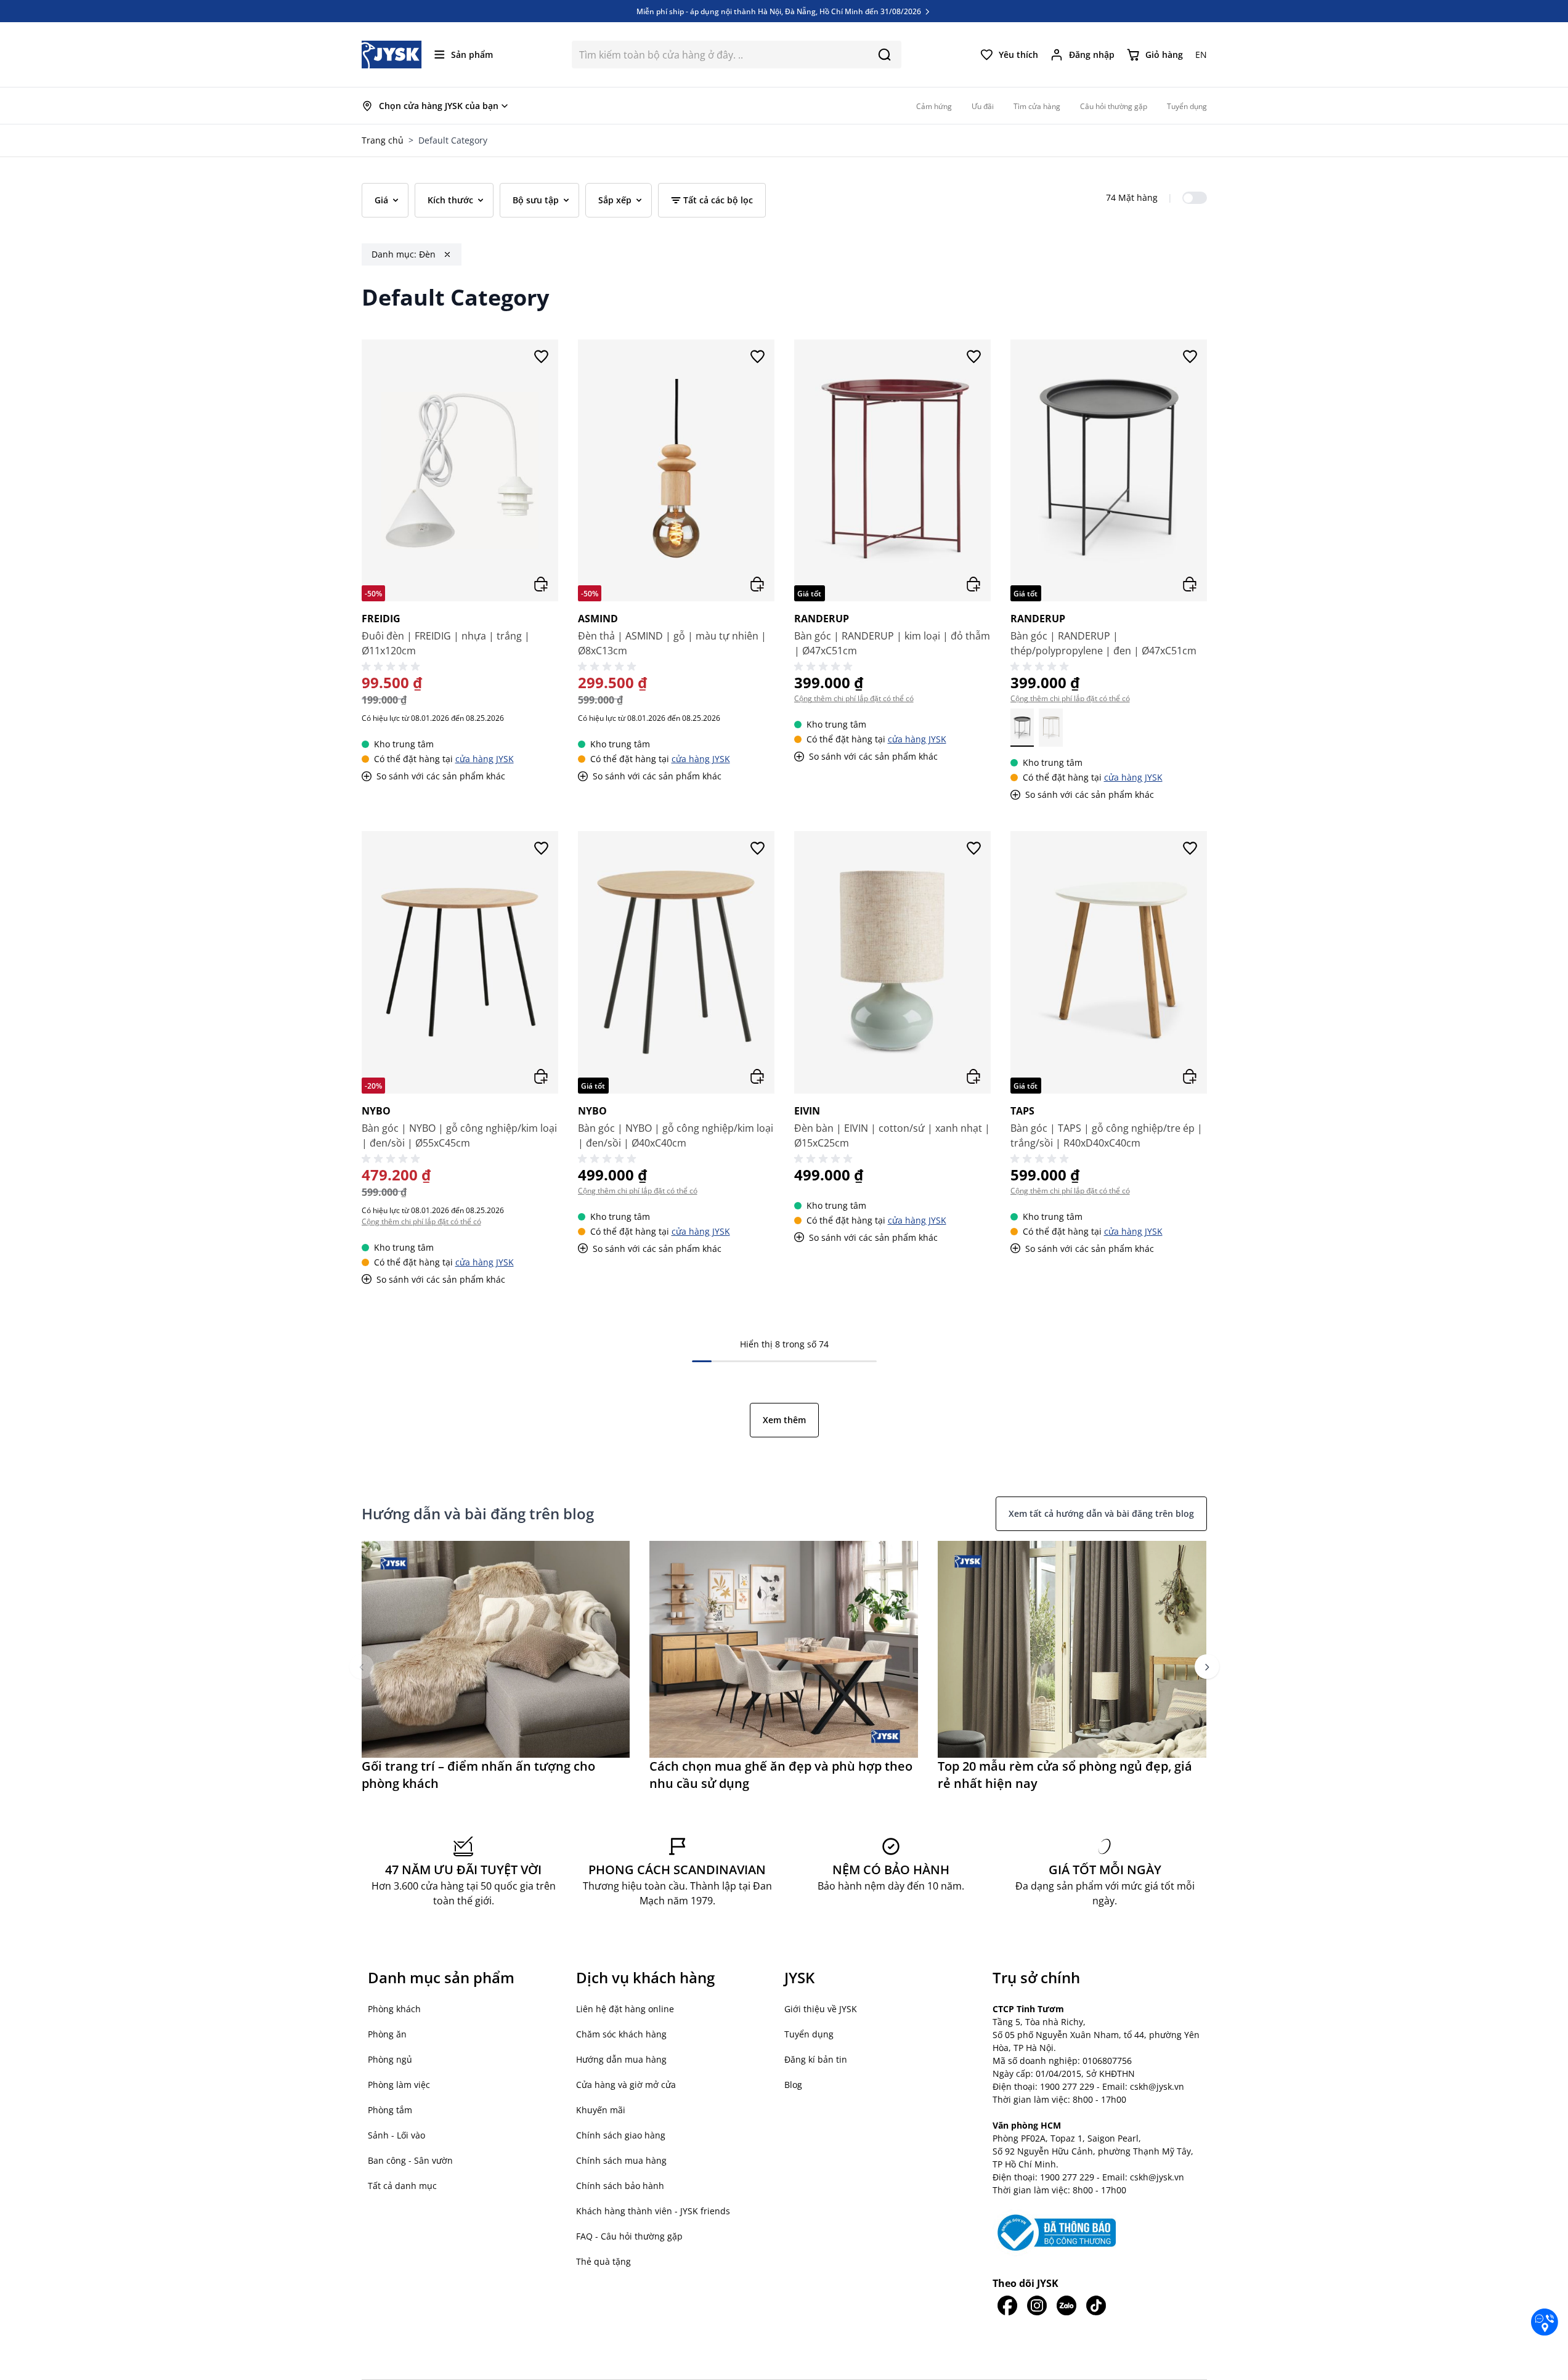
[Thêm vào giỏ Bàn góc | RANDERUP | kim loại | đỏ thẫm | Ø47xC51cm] (973, 584)
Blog (793, 2085)
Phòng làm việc (399, 2085)
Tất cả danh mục (402, 2186)
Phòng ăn (387, 2034)
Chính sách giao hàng (621, 2135)
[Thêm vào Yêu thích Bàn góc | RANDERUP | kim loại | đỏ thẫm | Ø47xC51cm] (973, 357)
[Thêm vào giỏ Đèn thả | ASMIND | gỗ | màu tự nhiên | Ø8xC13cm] (757, 584)
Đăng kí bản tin (816, 2059)
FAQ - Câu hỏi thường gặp (629, 2236)
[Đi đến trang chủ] (392, 55)
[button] (362, 1667)
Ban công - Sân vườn (410, 2160)
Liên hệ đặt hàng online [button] (625, 2009)
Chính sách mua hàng (621, 2160)
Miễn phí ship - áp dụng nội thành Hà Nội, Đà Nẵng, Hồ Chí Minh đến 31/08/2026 (780, 11)
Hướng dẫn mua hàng (621, 2059)
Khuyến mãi (601, 2110)
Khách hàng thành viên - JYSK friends (653, 2211)
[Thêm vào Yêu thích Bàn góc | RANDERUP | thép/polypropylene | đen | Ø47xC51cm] (1190, 357)
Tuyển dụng (809, 2034)
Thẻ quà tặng (603, 2261)
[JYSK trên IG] (1037, 2305)
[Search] (884, 55)
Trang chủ (383, 140)
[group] (496, 1667)
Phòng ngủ (390, 2059)
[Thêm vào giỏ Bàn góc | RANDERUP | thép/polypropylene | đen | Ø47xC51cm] (1190, 584)
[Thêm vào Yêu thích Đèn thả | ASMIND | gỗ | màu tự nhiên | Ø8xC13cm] (757, 357)
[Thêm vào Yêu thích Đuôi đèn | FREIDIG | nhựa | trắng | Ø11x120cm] (541, 357)
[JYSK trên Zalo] (1066, 2305)
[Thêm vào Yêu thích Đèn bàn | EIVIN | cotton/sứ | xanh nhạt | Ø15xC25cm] (973, 848)
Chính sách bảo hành (620, 2186)
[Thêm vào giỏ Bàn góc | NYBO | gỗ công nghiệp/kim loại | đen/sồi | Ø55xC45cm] (541, 1076)
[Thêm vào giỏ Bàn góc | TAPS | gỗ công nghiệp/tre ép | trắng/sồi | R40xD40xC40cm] (1190, 1076)
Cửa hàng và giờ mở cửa (626, 2085)
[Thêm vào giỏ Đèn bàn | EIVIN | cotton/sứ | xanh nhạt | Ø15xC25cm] (973, 1076)
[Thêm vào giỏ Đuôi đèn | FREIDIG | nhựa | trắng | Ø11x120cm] (541, 584)
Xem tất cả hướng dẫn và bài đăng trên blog (1101, 1513)
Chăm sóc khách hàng (621, 2034)
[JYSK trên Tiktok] (1096, 2305)
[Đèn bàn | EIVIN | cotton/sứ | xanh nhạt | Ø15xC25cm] (892, 962)
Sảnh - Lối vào (396, 2135)
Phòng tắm (390, 2110)
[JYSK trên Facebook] (1007, 2305)
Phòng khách (394, 2009)
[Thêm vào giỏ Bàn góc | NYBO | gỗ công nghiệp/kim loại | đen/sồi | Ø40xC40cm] (757, 1076)
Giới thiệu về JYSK (821, 2009)
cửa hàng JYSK (485, 759)
